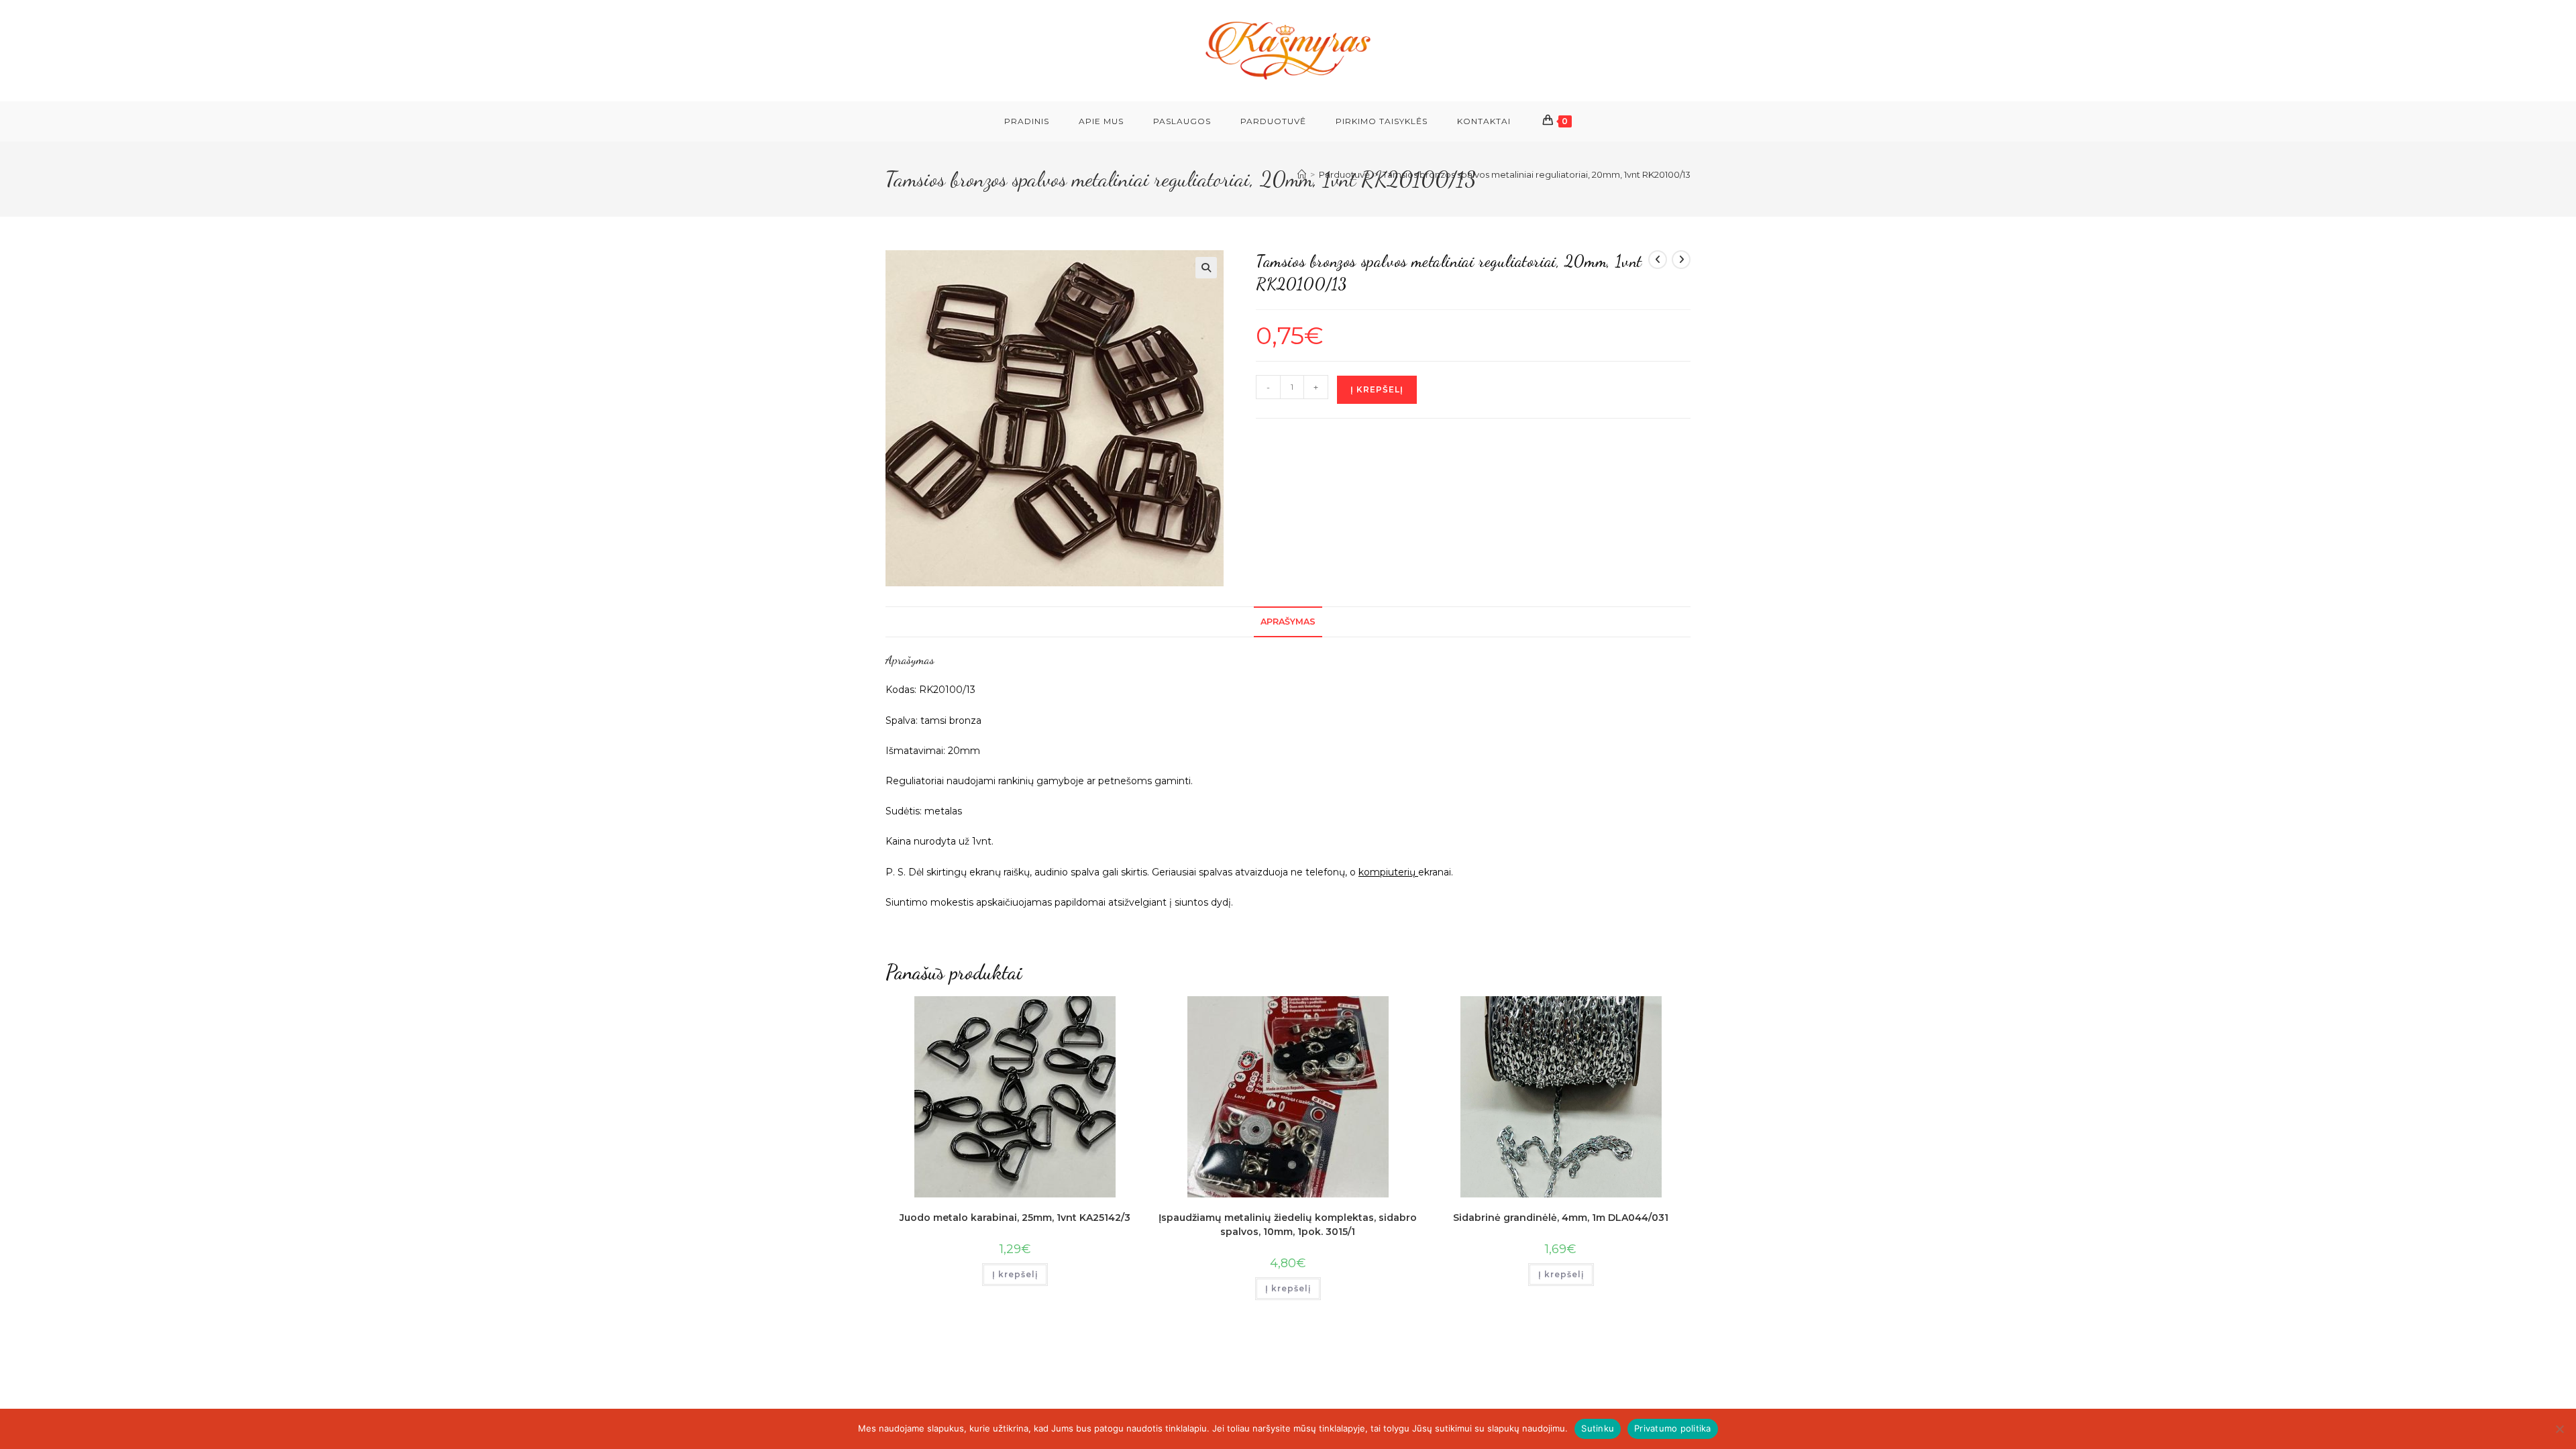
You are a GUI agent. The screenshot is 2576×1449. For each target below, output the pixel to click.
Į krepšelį (1377, 389)
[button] (1206, 268)
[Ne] (2559, 1429)
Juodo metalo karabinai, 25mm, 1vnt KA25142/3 (1015, 1218)
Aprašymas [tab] (1288, 622)
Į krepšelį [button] (1015, 1274)
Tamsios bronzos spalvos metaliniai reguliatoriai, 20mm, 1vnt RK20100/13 (1537, 174)
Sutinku (1598, 1428)
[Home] (1302, 174)
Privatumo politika (1673, 1428)
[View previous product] (1658, 260)
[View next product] (1681, 260)
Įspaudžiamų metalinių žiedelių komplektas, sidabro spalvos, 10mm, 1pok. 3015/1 (1288, 1225)
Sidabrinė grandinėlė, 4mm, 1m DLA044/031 (1561, 1218)
